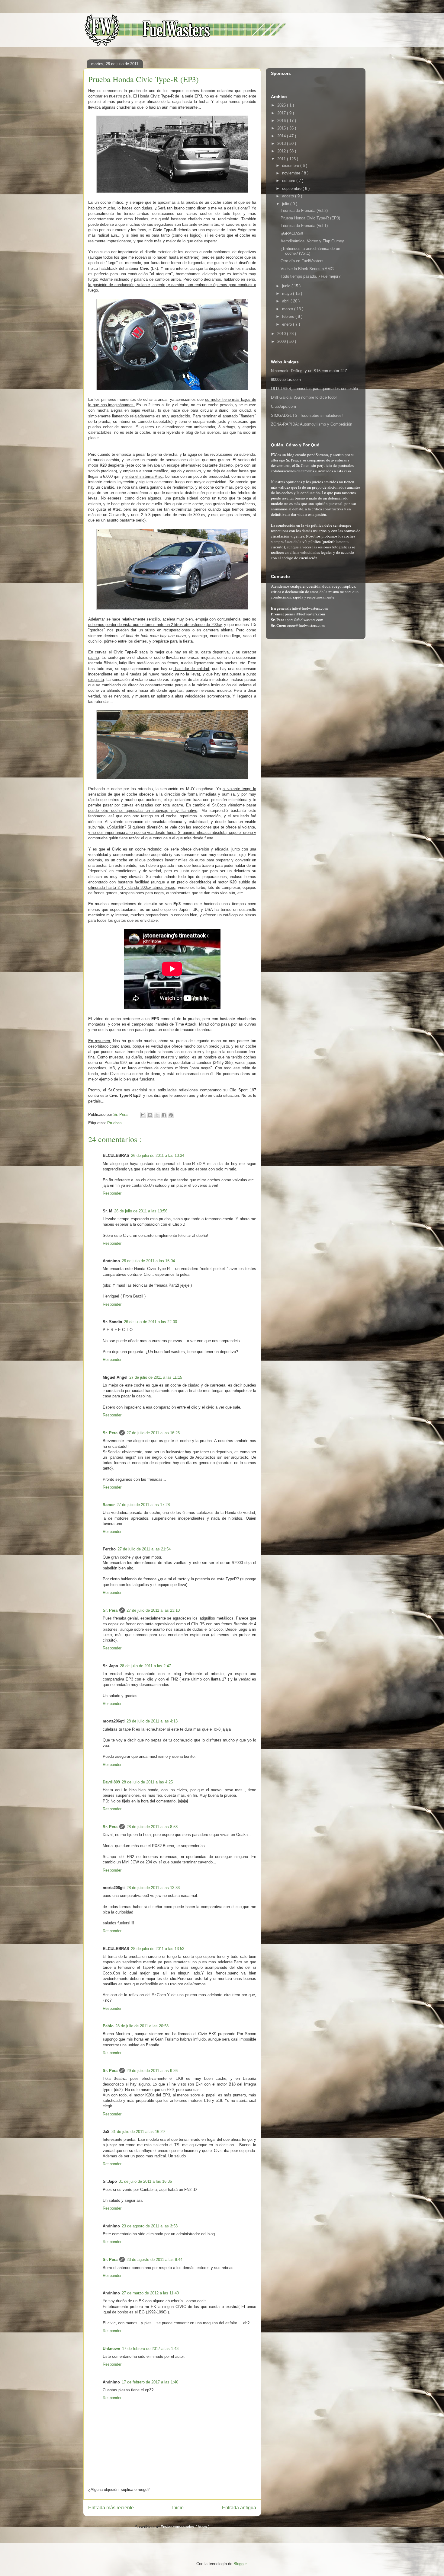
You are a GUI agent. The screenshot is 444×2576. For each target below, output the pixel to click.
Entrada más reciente (111, 2508)
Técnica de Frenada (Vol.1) (304, 226)
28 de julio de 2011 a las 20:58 (142, 2026)
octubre (289, 181)
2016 (282, 121)
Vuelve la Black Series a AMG (307, 269)
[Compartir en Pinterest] (171, 1115)
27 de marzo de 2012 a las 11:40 (150, 2293)
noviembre (292, 173)
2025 (282, 105)
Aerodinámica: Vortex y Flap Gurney (312, 241)
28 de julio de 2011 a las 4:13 (152, 1721)
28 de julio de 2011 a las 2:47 (145, 1666)
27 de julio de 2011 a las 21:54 (144, 1549)
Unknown (111, 2349)
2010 (282, 334)
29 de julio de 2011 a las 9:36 (152, 2071)
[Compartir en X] (157, 1115)
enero (288, 324)
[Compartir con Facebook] (164, 1115)
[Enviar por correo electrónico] (143, 1115)
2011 (282, 159)
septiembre (292, 188)
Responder (112, 1193)
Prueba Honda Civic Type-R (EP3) (310, 218)
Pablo (108, 2026)
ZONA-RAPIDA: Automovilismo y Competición (312, 424)
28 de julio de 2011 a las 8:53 (152, 1827)
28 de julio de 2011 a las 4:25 (147, 1782)
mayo (288, 294)
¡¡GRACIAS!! (292, 233)
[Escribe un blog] (150, 1115)
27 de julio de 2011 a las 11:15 (156, 1377)
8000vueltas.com (286, 380)
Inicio (178, 2508)
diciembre (291, 166)
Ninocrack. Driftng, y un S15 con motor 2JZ (309, 371)
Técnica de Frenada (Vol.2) (304, 211)
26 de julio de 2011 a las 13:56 (141, 1211)
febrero (289, 316)
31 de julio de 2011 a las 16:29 (138, 2132)
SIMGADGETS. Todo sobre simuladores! (307, 415)
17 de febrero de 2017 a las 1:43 (150, 2349)
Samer (109, 1505)
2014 (282, 136)
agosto (289, 196)
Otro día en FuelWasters (302, 261)
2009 (282, 342)
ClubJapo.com (283, 406)
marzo (288, 309)
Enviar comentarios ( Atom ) (185, 2527)
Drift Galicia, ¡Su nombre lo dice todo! (304, 397)
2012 (282, 151)
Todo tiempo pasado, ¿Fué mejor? (310, 276)
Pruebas (114, 1123)
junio (287, 286)
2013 (282, 144)
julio (286, 204)
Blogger (240, 2564)
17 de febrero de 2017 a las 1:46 (150, 2382)
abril (286, 301)
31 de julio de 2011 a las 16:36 (145, 2181)
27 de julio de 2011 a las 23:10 (153, 1610)
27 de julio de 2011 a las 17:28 (143, 1505)
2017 (282, 113)
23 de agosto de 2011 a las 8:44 (154, 2260)
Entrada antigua (239, 2508)
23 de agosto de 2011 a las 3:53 (150, 2226)
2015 (282, 128)
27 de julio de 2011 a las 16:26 (153, 1433)
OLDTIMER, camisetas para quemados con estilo (314, 389)
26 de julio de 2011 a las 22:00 (150, 1322)
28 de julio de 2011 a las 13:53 (158, 1949)
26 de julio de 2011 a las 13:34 (158, 1156)
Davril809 (111, 1782)
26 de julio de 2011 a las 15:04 (148, 1261)
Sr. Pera (110, 1433)
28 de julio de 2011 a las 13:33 (153, 1888)
